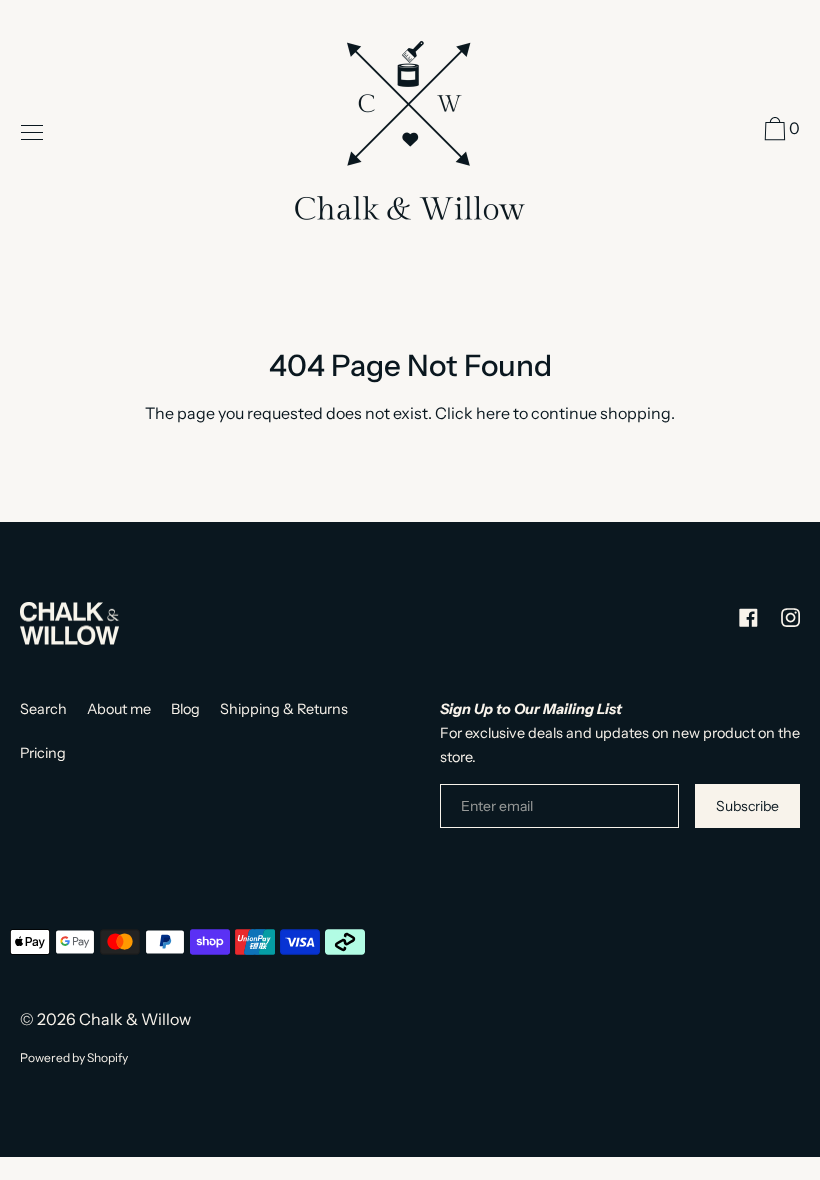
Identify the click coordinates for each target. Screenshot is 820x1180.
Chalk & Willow (135, 1019)
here (493, 413)
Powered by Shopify (74, 1057)
